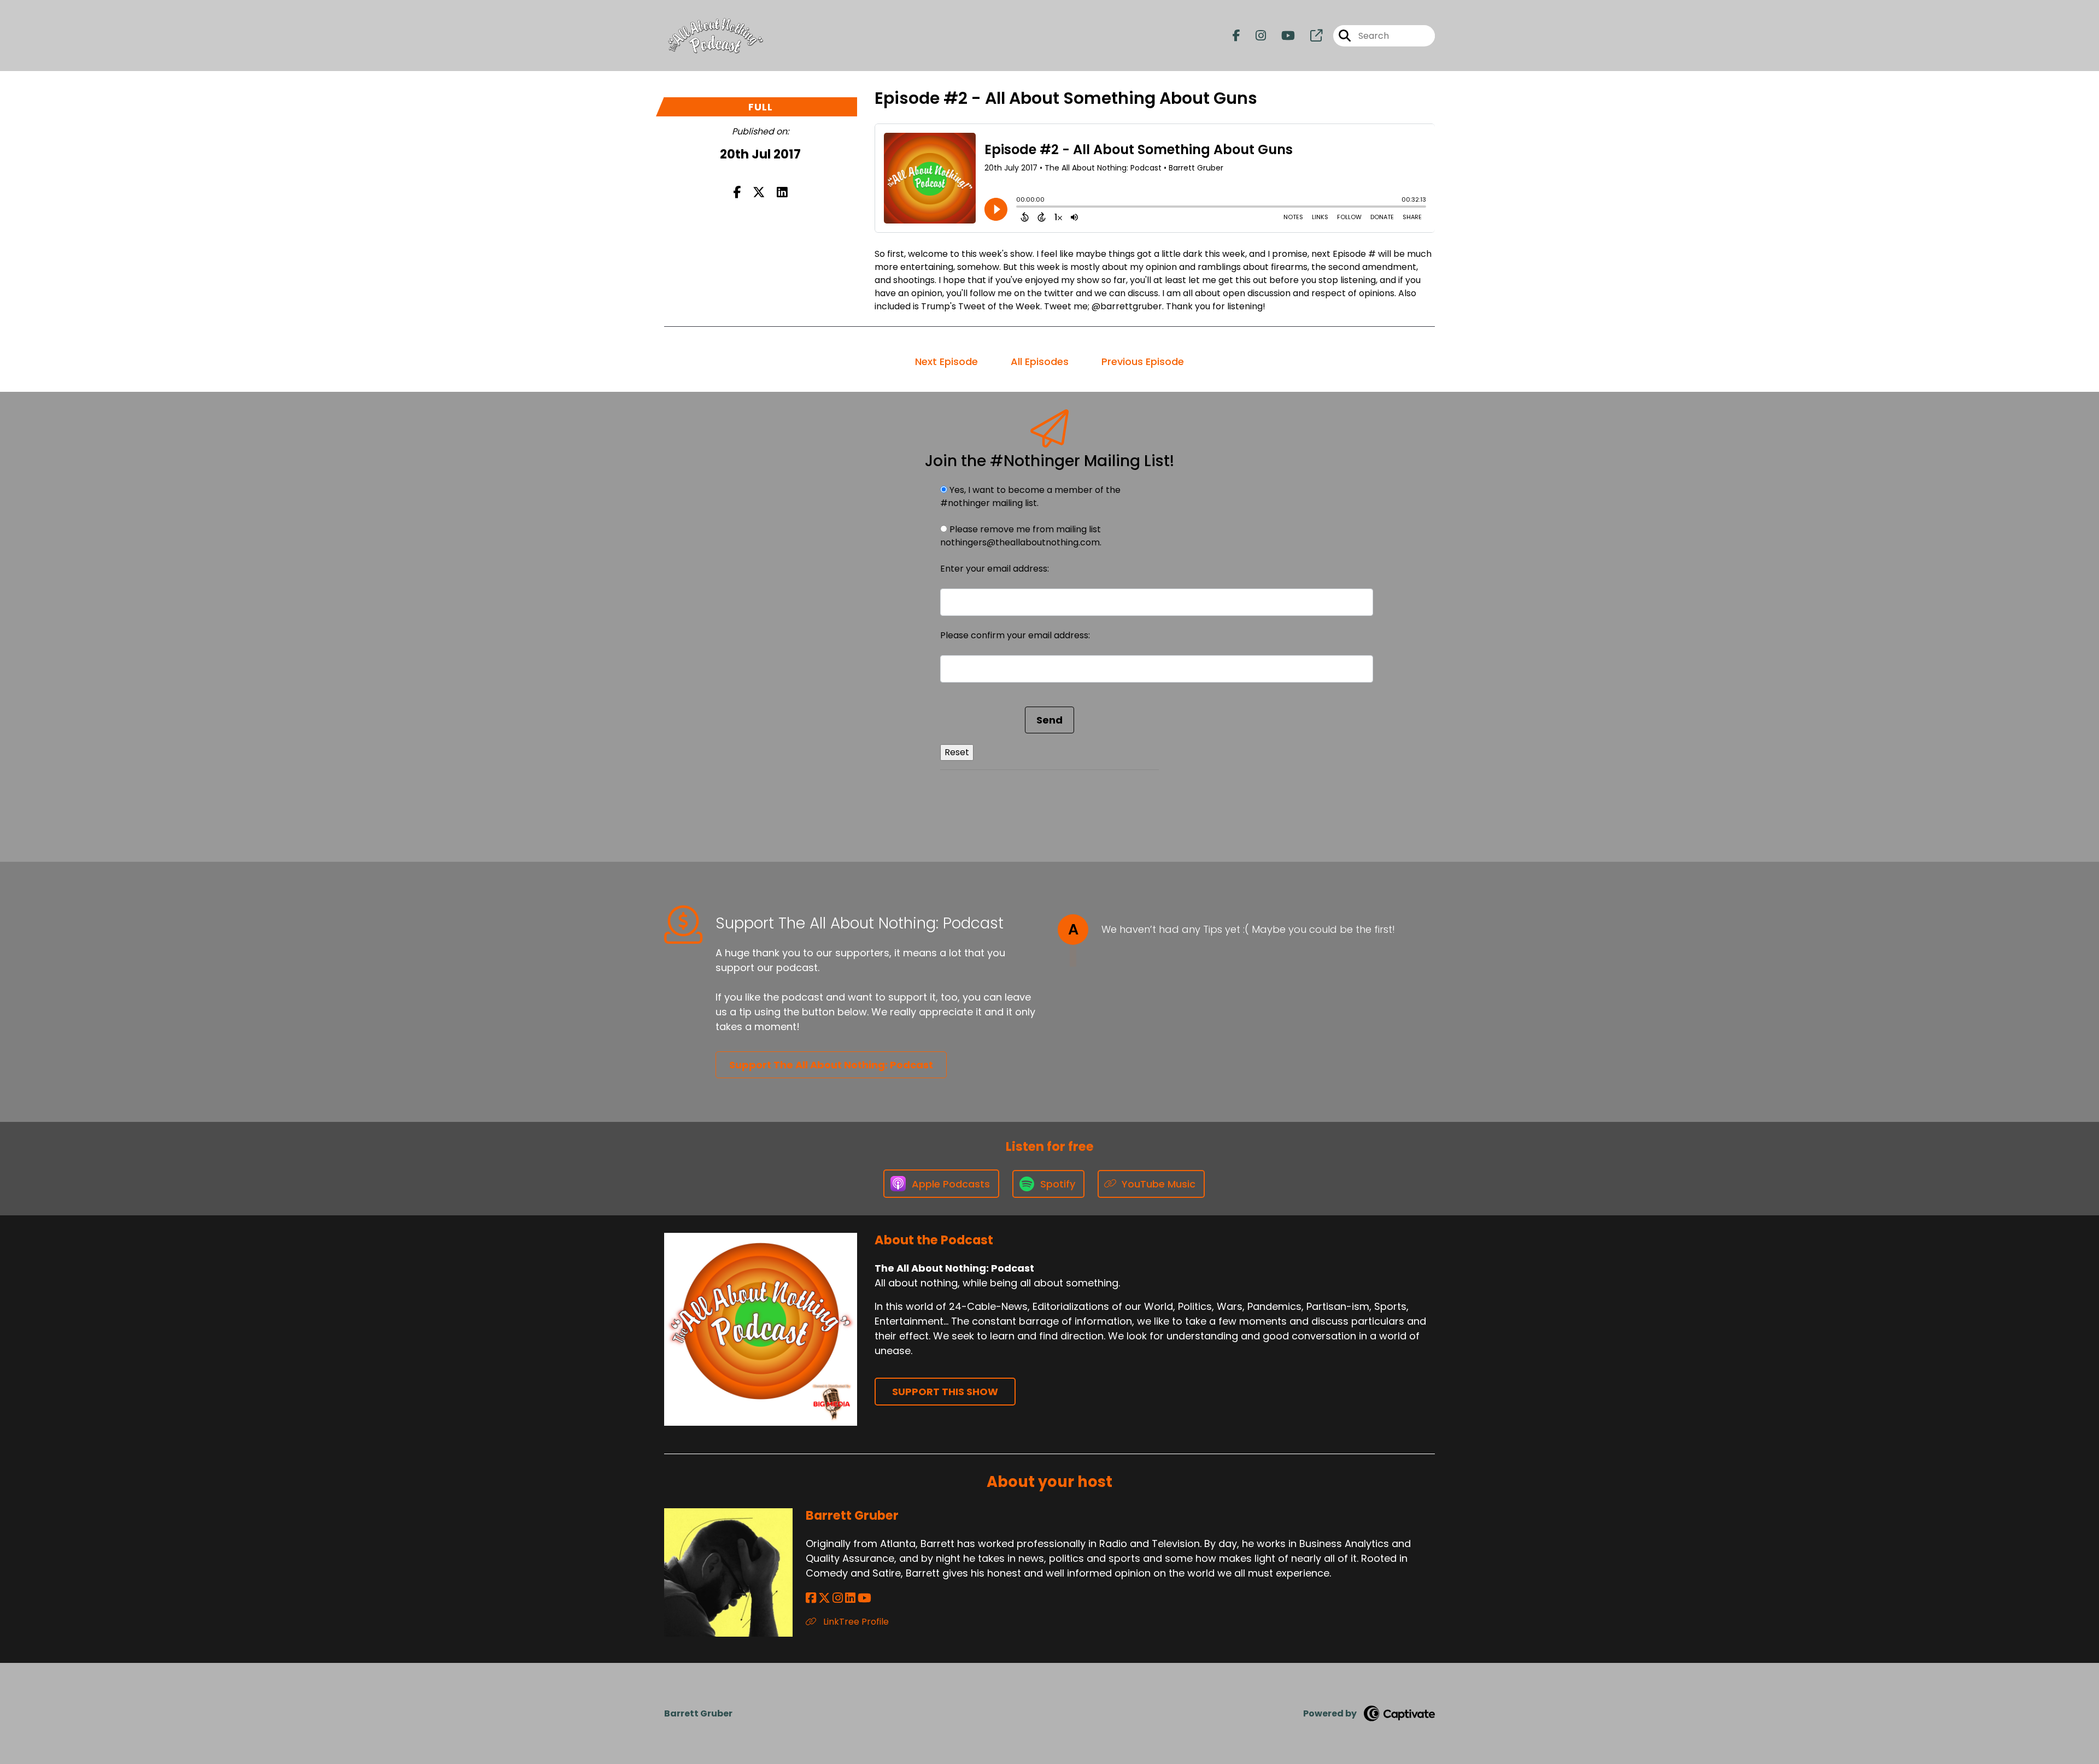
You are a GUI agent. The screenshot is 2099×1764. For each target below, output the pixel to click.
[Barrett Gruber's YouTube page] (864, 1598)
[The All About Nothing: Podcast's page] (1310, 36)
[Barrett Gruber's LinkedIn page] (850, 1598)
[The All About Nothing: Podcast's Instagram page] (1254, 36)
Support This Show (945, 1392)
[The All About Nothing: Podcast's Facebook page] (1236, 36)
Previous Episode (1143, 361)
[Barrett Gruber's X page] (824, 1598)
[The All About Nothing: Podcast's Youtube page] (1282, 36)
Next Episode (946, 361)
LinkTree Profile (855, 1622)
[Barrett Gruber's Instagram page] (838, 1598)
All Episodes (1040, 361)
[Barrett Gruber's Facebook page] (811, 1598)
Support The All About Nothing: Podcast (831, 1065)
